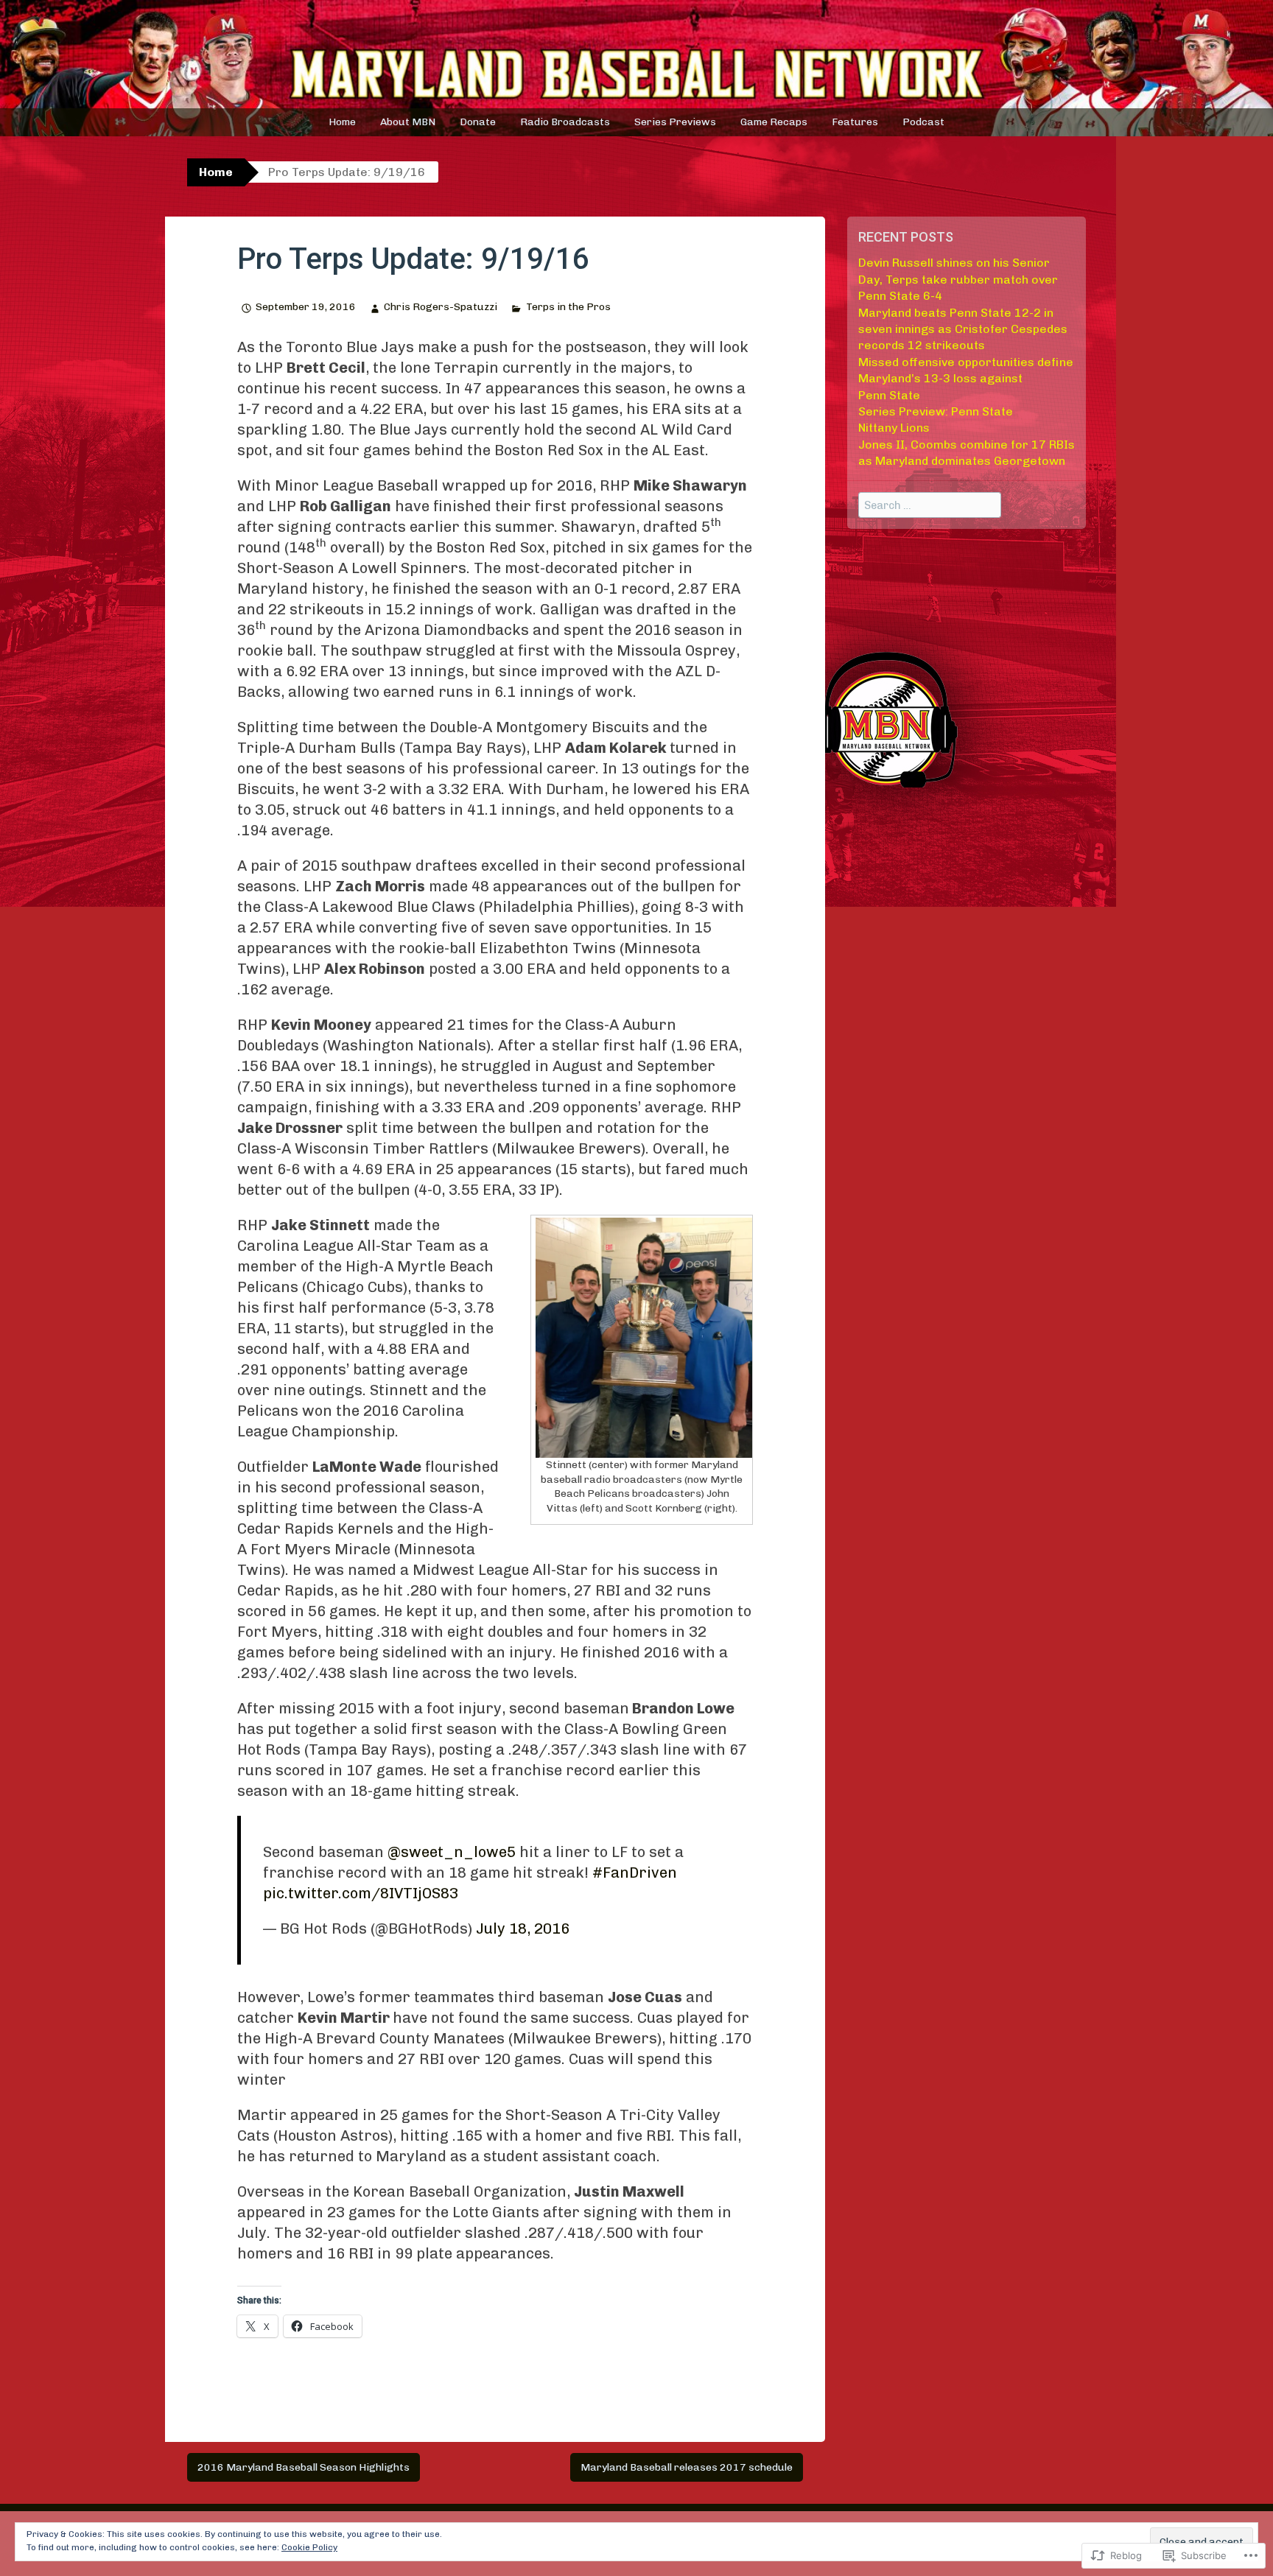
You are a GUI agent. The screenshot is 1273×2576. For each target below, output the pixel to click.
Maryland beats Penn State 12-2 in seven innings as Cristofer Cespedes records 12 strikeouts (963, 329)
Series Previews (675, 122)
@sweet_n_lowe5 (452, 1852)
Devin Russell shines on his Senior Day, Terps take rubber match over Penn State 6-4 (958, 279)
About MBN (408, 122)
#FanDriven (635, 1873)
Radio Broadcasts (565, 122)
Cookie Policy (309, 2547)
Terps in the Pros (568, 307)
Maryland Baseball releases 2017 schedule (687, 2467)
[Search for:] (930, 505)
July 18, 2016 (523, 1929)
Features (855, 122)
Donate (478, 122)
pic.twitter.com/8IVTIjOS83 (361, 1893)
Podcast (923, 122)
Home (342, 122)
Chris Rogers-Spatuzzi (441, 307)
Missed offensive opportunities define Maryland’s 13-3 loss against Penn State (966, 379)
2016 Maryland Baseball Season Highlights (304, 2467)
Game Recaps (774, 122)
